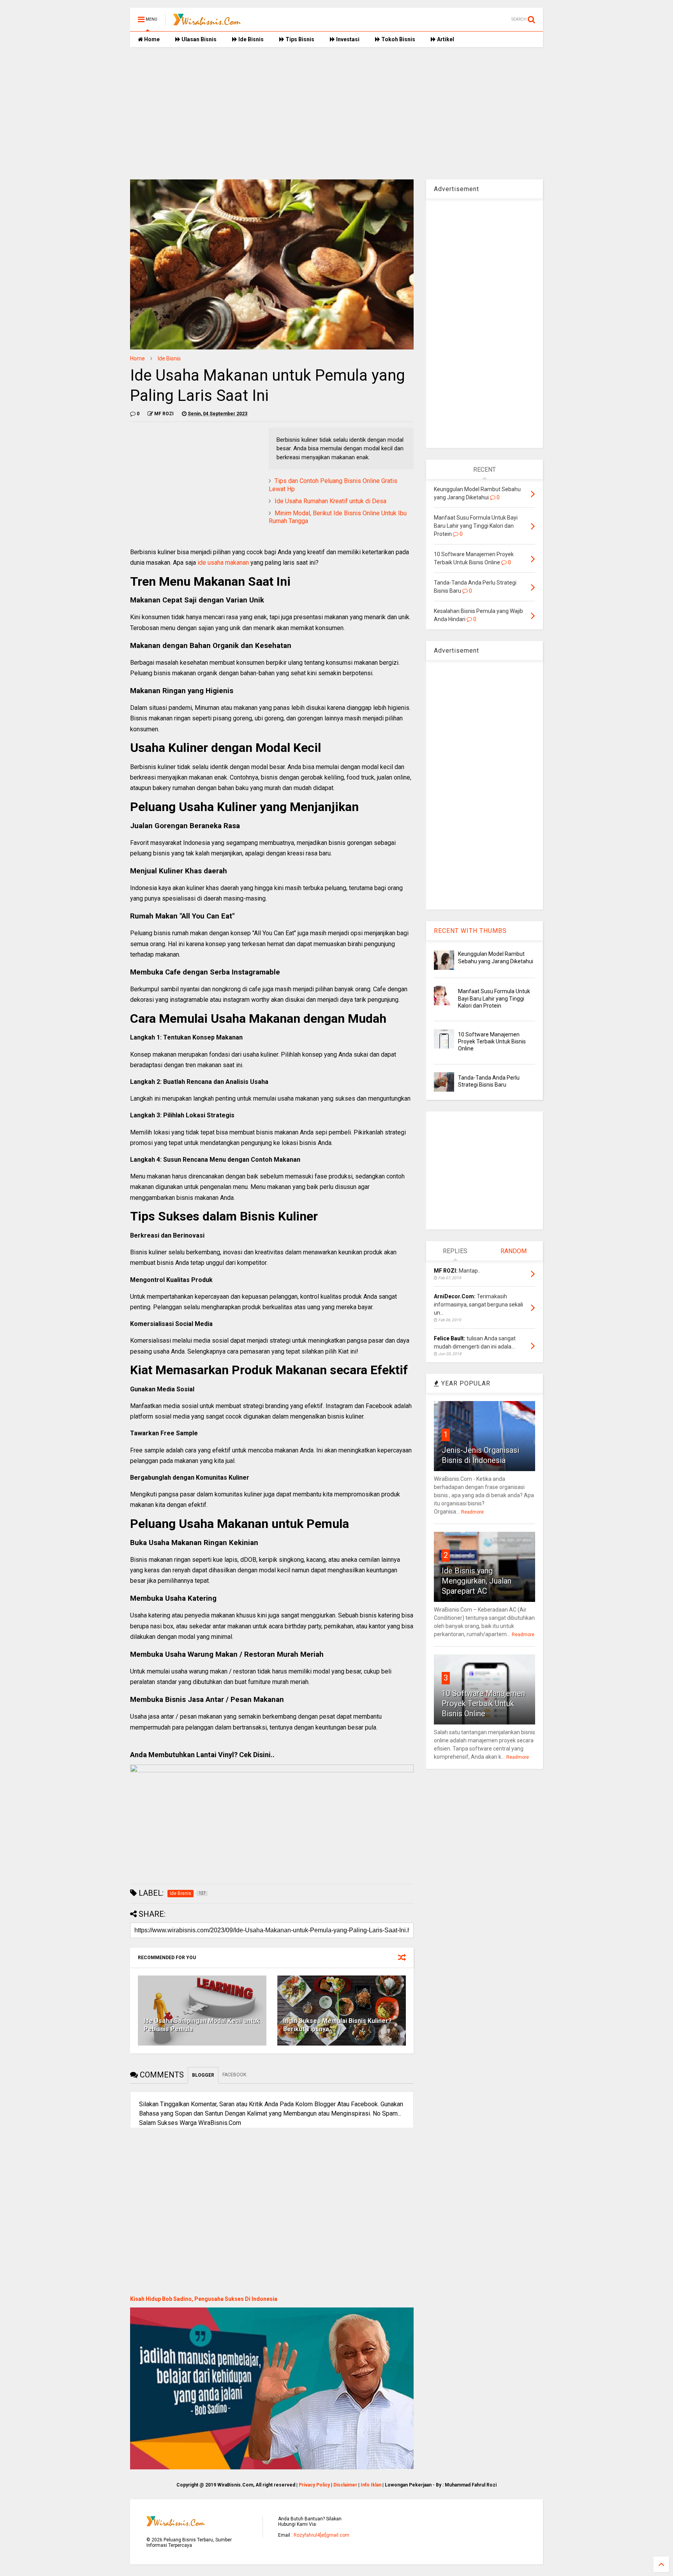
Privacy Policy (314, 2485)
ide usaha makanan (223, 563)
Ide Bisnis (250, 39)
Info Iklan (371, 2485)
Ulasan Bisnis (198, 39)
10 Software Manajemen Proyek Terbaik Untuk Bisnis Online (492, 1041)
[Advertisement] (336, 113)
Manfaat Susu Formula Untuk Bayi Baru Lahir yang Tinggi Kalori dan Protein (494, 998)
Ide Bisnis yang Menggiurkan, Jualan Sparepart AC (477, 1581)
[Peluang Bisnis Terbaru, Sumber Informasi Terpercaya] (207, 22)
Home (151, 39)
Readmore (472, 1512)
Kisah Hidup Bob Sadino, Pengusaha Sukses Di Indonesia (204, 2299)
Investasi (347, 39)
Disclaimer (345, 2485)
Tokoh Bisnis (398, 39)
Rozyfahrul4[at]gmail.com (322, 2535)
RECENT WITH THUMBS (470, 931)
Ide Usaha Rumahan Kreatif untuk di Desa (330, 501)
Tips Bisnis (299, 39)
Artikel (445, 39)
